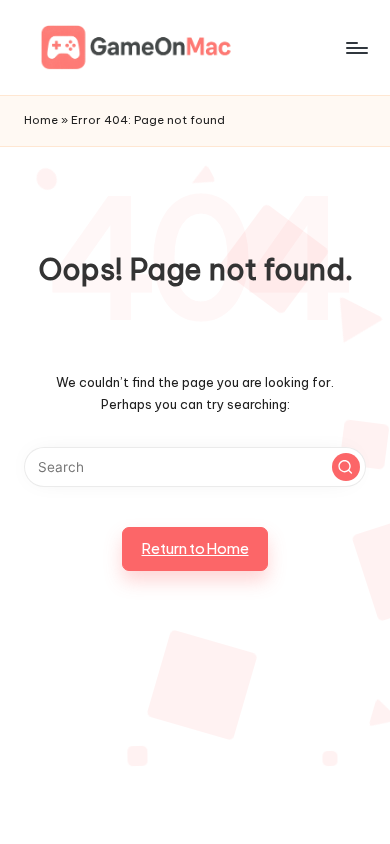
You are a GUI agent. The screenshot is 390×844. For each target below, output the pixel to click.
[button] (346, 467)
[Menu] (356, 47)
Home (41, 120)
